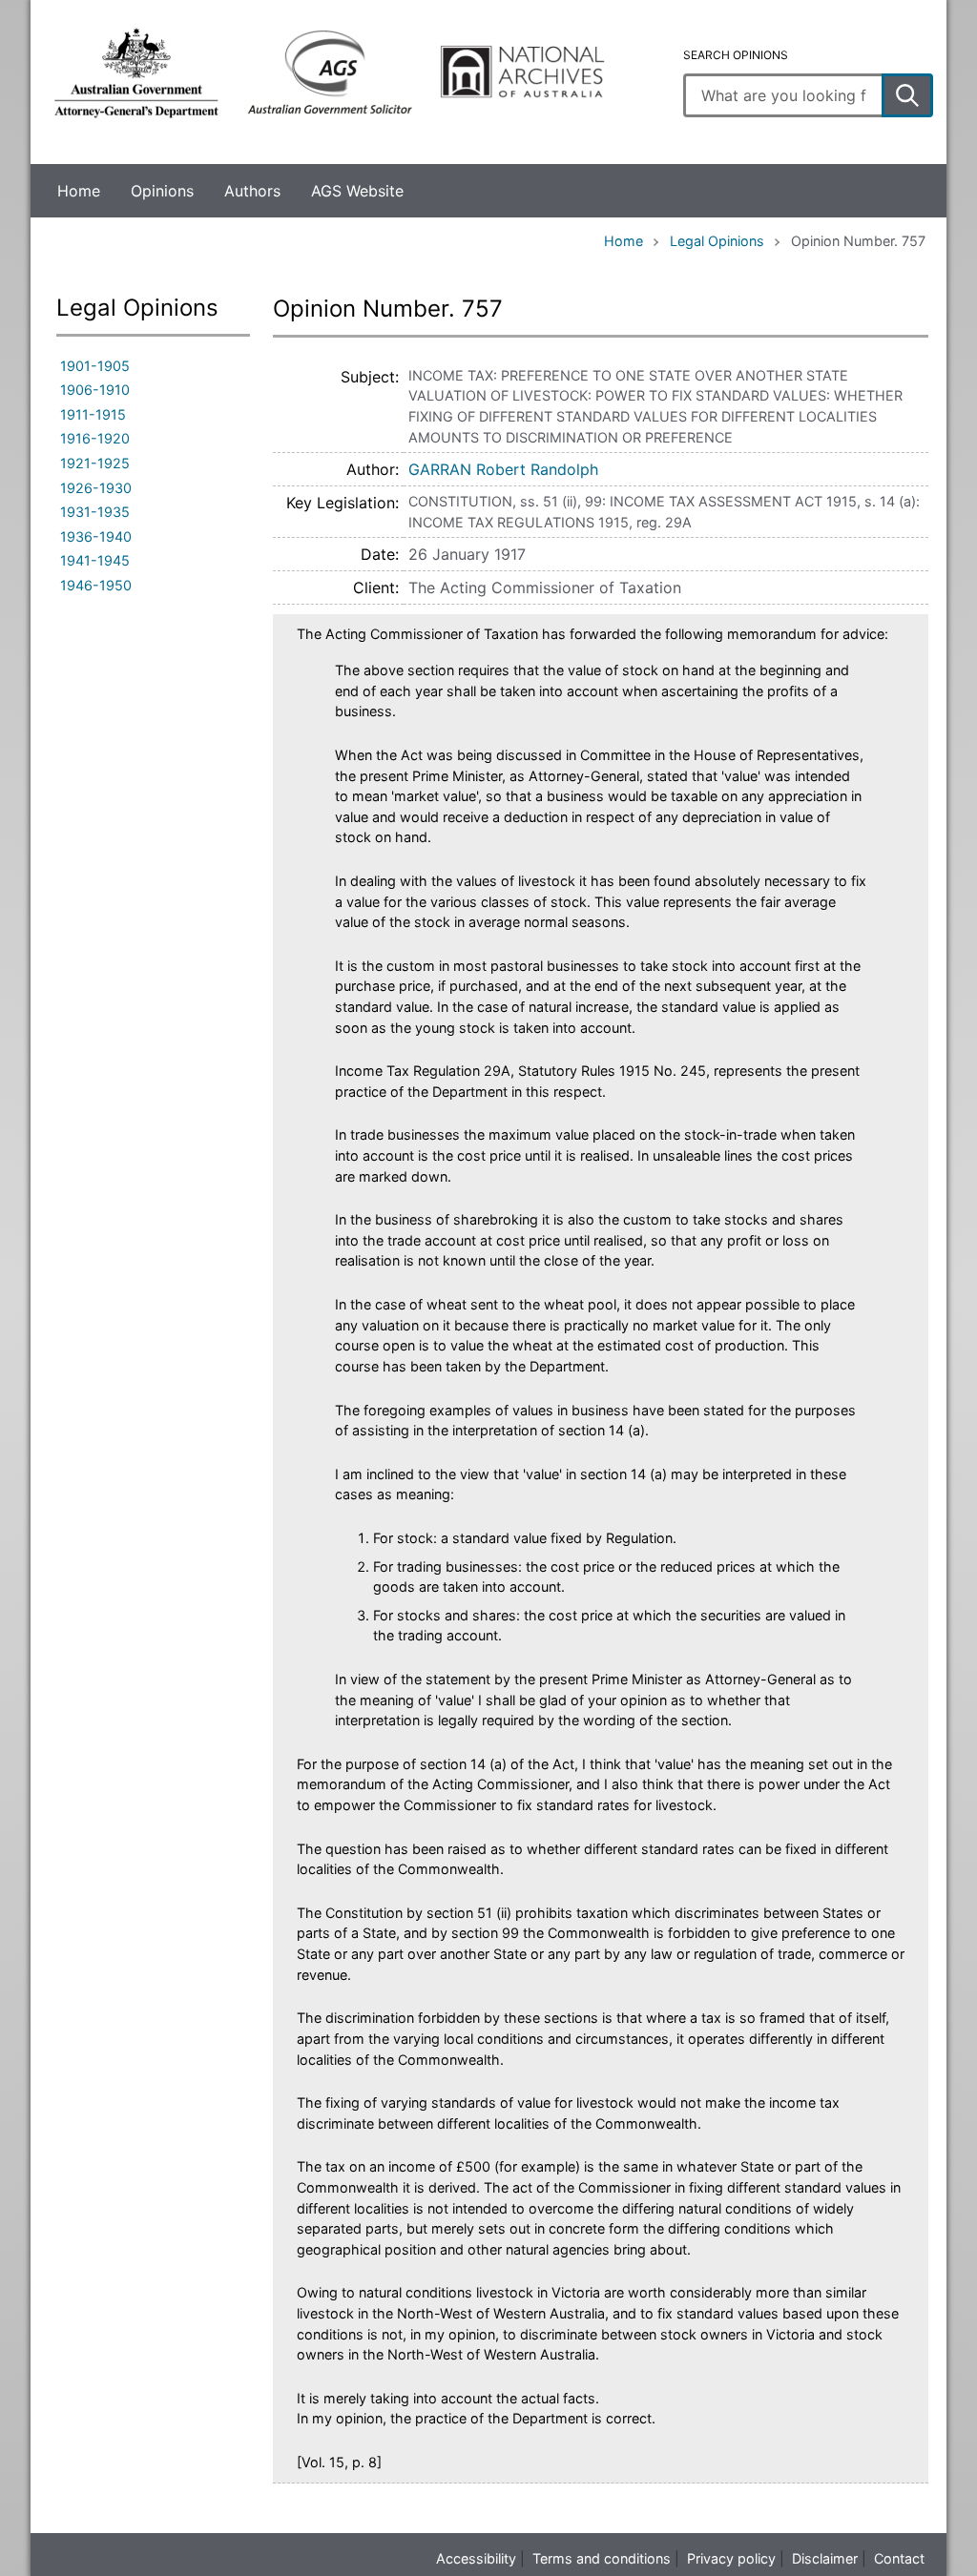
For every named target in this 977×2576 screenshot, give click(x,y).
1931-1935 (95, 512)
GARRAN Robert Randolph (503, 469)
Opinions (162, 191)
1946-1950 (96, 585)
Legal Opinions (717, 241)
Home (79, 191)
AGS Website (357, 191)
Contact (899, 2558)
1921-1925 (95, 463)
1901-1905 (95, 366)
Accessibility (476, 2558)
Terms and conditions (602, 2558)
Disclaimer (825, 2558)
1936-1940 (96, 536)
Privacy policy (731, 2558)
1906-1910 (95, 390)
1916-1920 (95, 438)
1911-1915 (93, 414)
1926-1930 (96, 488)
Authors (252, 191)
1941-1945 (95, 560)
